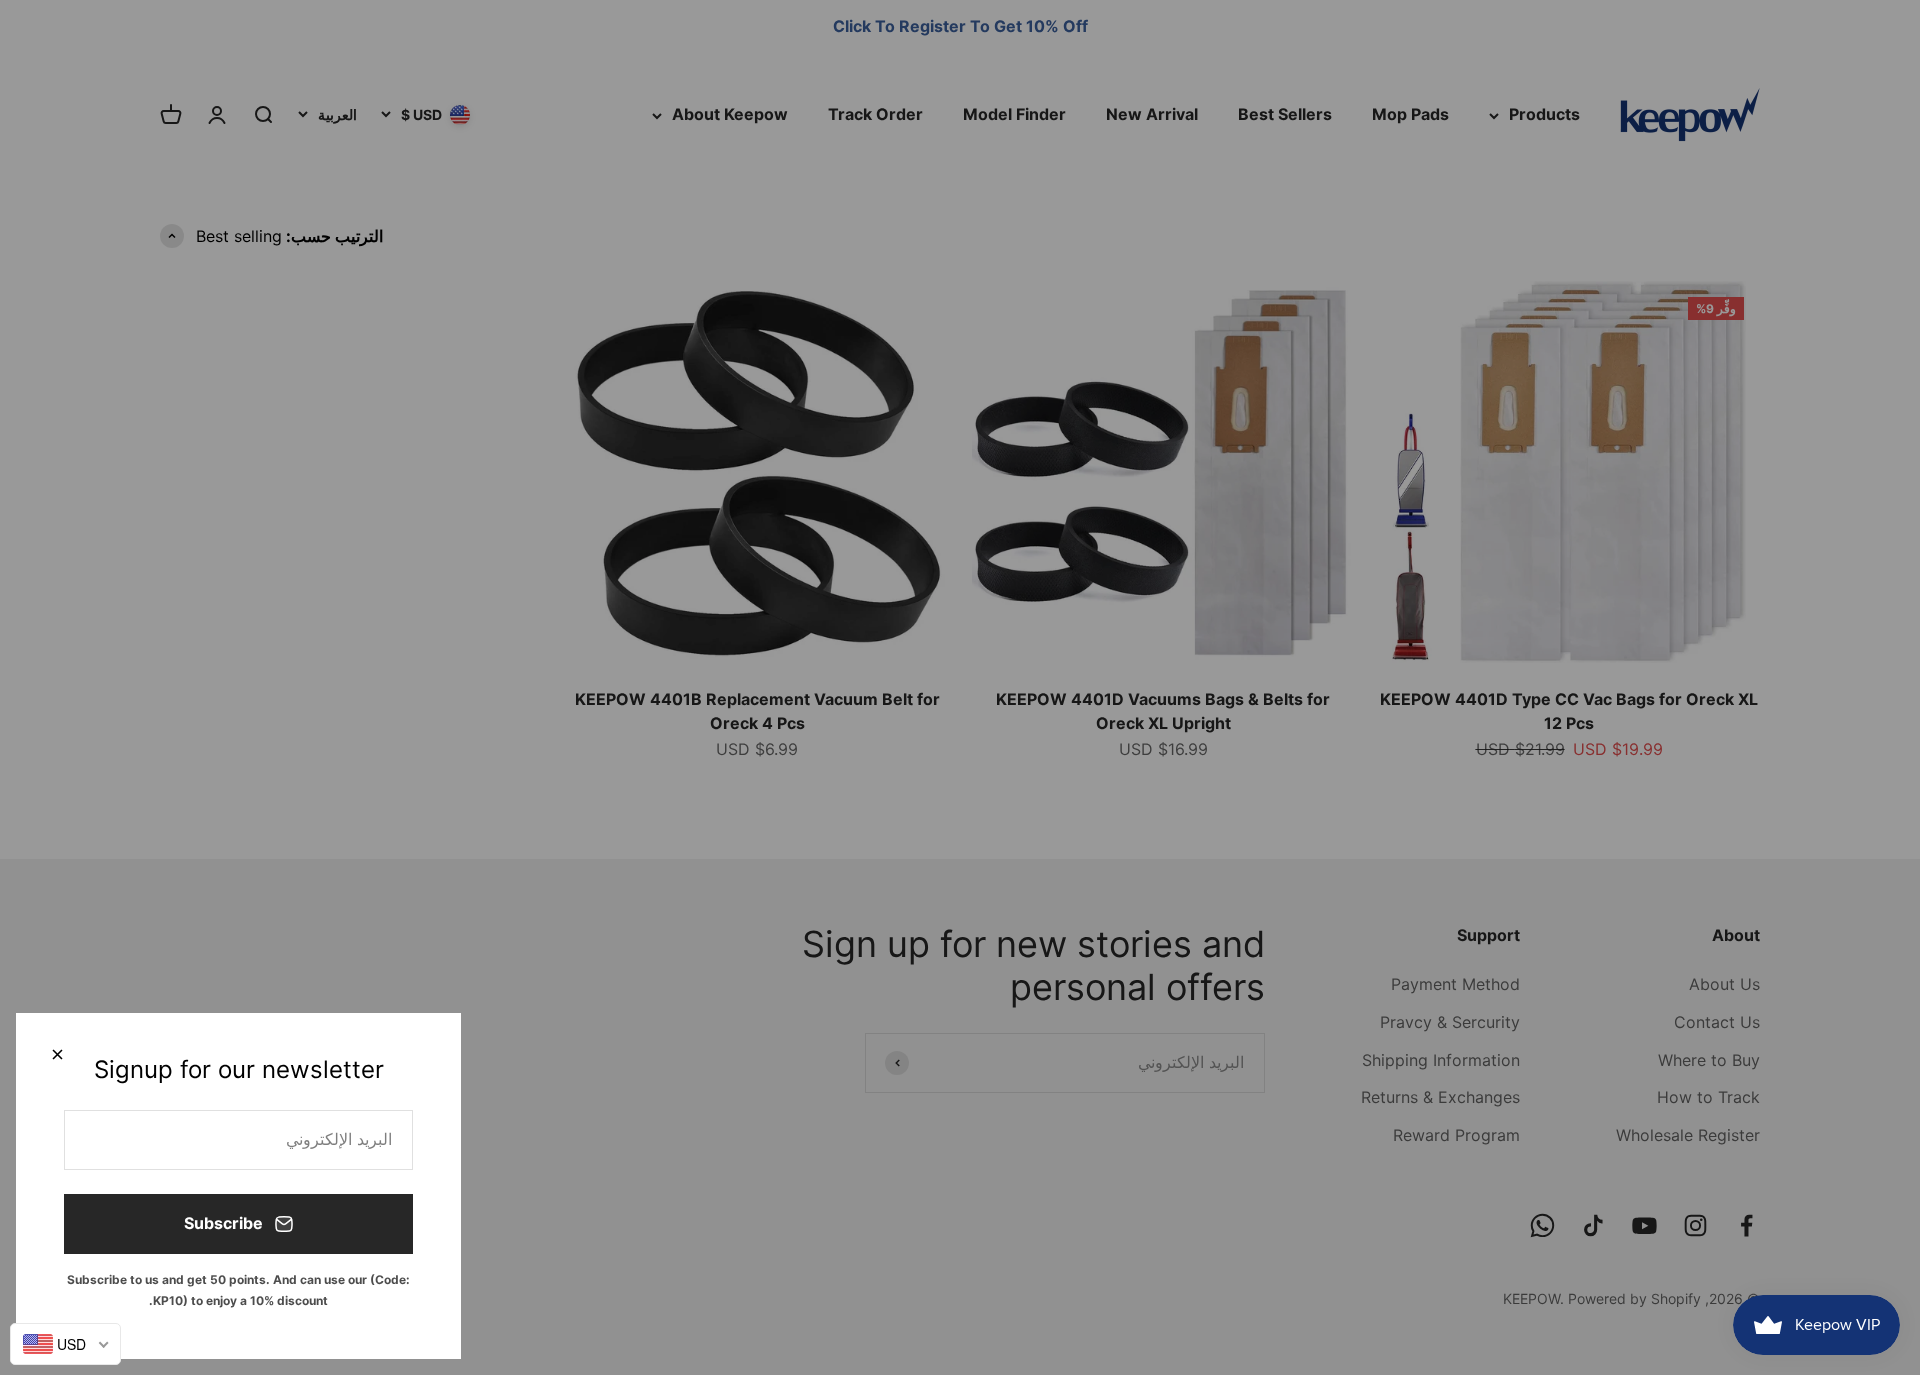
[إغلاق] (57, 1054)
